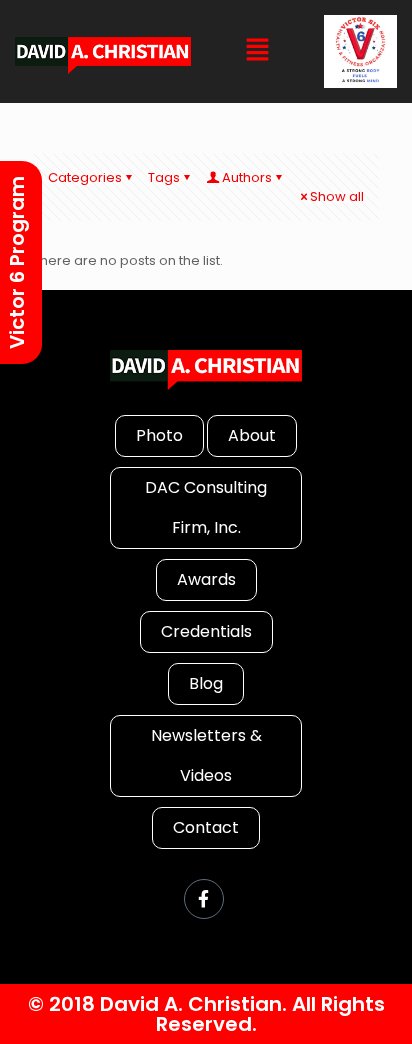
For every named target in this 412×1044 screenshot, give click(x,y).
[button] (257, 51)
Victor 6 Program (17, 262)
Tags (164, 177)
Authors (247, 177)
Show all (337, 196)
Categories (85, 177)
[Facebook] (204, 899)
